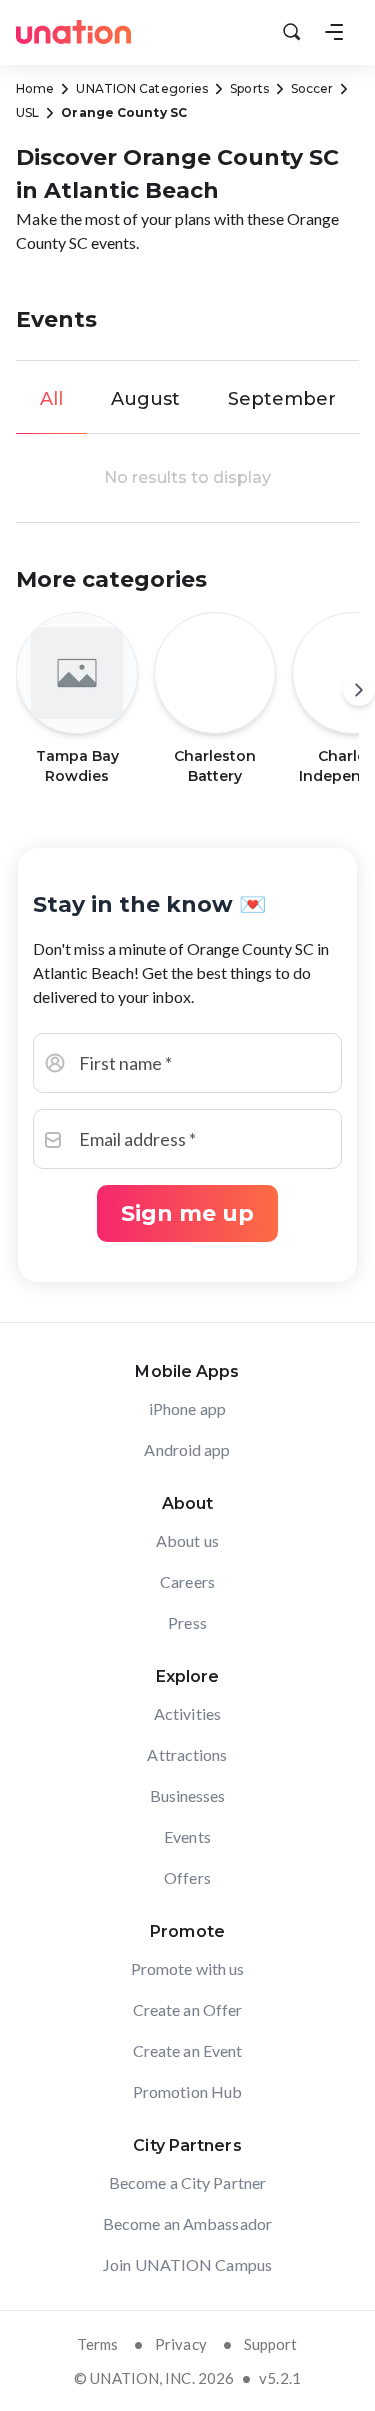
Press (187, 1622)
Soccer (312, 88)
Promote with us (188, 1968)
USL (27, 112)
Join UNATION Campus (187, 2264)
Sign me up (187, 1213)
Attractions (187, 1754)
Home (35, 88)
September (282, 399)
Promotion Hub (187, 2091)
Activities (187, 1713)
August (145, 399)
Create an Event (188, 2050)
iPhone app (187, 1408)
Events (187, 1836)
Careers (187, 1581)
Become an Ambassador (187, 2223)
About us (187, 1540)
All (51, 399)
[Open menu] (334, 32)
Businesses (188, 1795)
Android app (187, 1449)
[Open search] (292, 32)
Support (271, 2344)
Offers (187, 1877)
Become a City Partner (187, 2182)
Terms (97, 2344)
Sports (249, 88)
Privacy (181, 2344)
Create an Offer (188, 2009)
